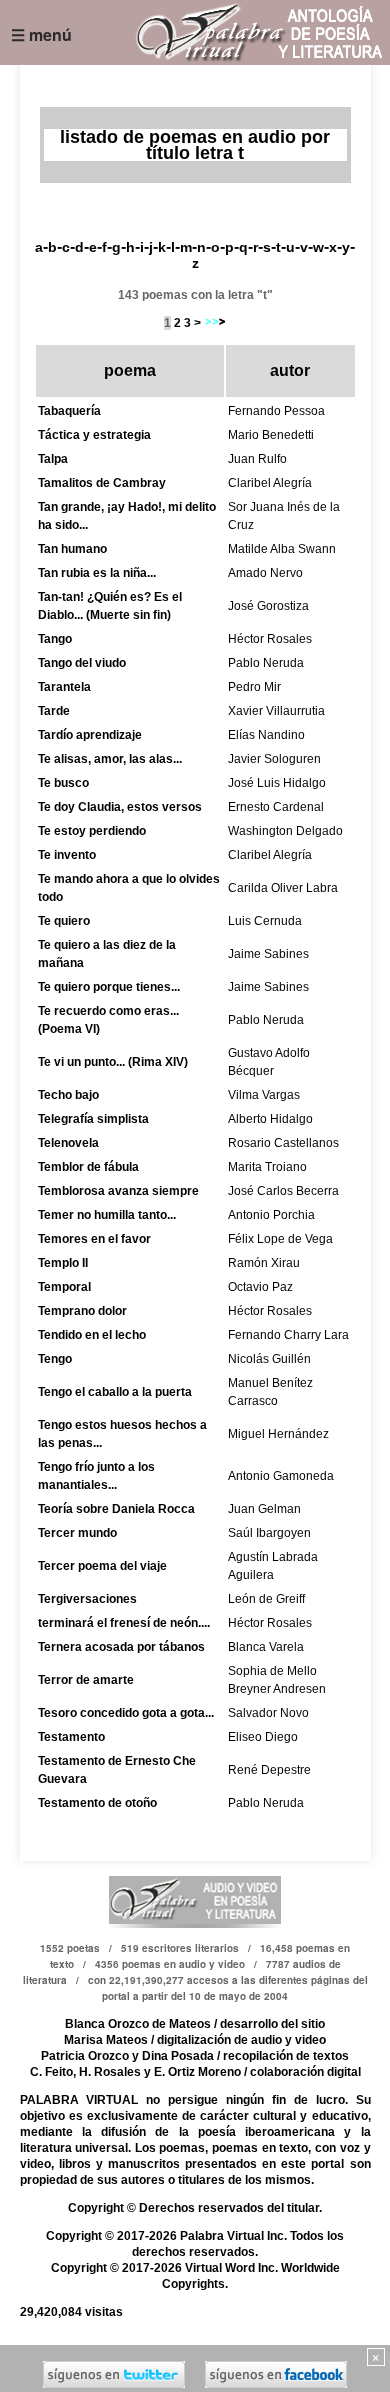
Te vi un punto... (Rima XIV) (113, 1062)
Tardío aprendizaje (90, 735)
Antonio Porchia (271, 1215)
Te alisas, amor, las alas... (110, 759)
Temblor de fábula (88, 1167)
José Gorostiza (268, 606)
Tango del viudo (82, 663)
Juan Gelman (264, 1509)
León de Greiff (266, 1599)
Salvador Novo (268, 1713)
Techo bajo (68, 1095)
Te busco (63, 783)
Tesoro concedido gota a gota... (126, 1713)
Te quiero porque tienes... (109, 987)
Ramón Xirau (264, 1263)
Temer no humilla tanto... (107, 1215)
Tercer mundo (77, 1533)
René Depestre (269, 1770)
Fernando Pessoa (276, 411)
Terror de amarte (86, 1680)
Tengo (55, 1359)
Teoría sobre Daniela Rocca (116, 1509)
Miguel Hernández (278, 1434)
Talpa (53, 459)
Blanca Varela (266, 1647)
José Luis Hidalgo (277, 783)
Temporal (64, 1287)
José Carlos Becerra (283, 1191)
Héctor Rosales (270, 639)
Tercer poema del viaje (102, 1566)
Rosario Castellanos (283, 1143)
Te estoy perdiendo (92, 831)
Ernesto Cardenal (276, 807)
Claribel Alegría (270, 483)
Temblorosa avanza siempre (118, 1191)
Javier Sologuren (274, 759)
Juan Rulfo (257, 459)
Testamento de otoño (97, 1803)
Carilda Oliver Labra (283, 888)
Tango (55, 639)
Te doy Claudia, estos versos (120, 807)
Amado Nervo (265, 573)
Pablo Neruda (266, 663)
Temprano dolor (82, 1311)
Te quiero (64, 921)
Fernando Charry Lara (288, 1335)
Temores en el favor (94, 1239)
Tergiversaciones (87, 1599)
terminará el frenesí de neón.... (124, 1623)
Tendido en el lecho (92, 1335)
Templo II (63, 1263)
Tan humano (72, 549)
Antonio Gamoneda (281, 1476)
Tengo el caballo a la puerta (115, 1392)
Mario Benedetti (271, 435)
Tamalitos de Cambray (102, 483)
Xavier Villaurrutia (276, 711)
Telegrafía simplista (93, 1119)
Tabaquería (69, 411)
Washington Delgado (285, 831)
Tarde (54, 711)
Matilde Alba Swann (282, 549)
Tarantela (64, 687)
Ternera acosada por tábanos (121, 1647)
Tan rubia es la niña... (97, 573)
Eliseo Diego (263, 1737)
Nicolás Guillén (269, 1359)
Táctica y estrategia (94, 435)
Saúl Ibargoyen (269, 1533)
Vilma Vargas (264, 1095)
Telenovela (68, 1143)
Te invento (67, 855)
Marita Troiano (267, 1167)
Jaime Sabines (268, 954)
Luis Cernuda (265, 921)
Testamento (71, 1737)
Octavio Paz (260, 1287)
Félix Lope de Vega (280, 1239)
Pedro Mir (254, 687)
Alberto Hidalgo (270, 1119)
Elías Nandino (266, 735)
